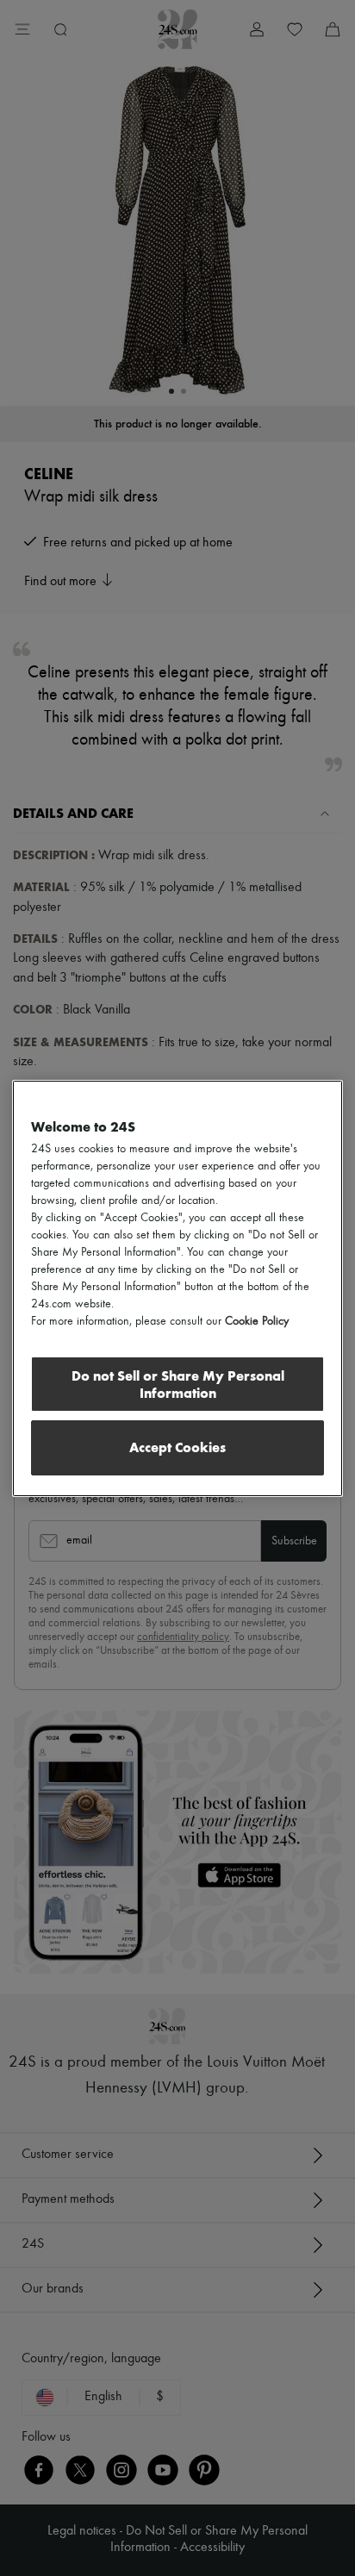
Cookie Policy (257, 1321)
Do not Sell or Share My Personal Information (178, 1385)
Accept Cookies (177, 1447)
